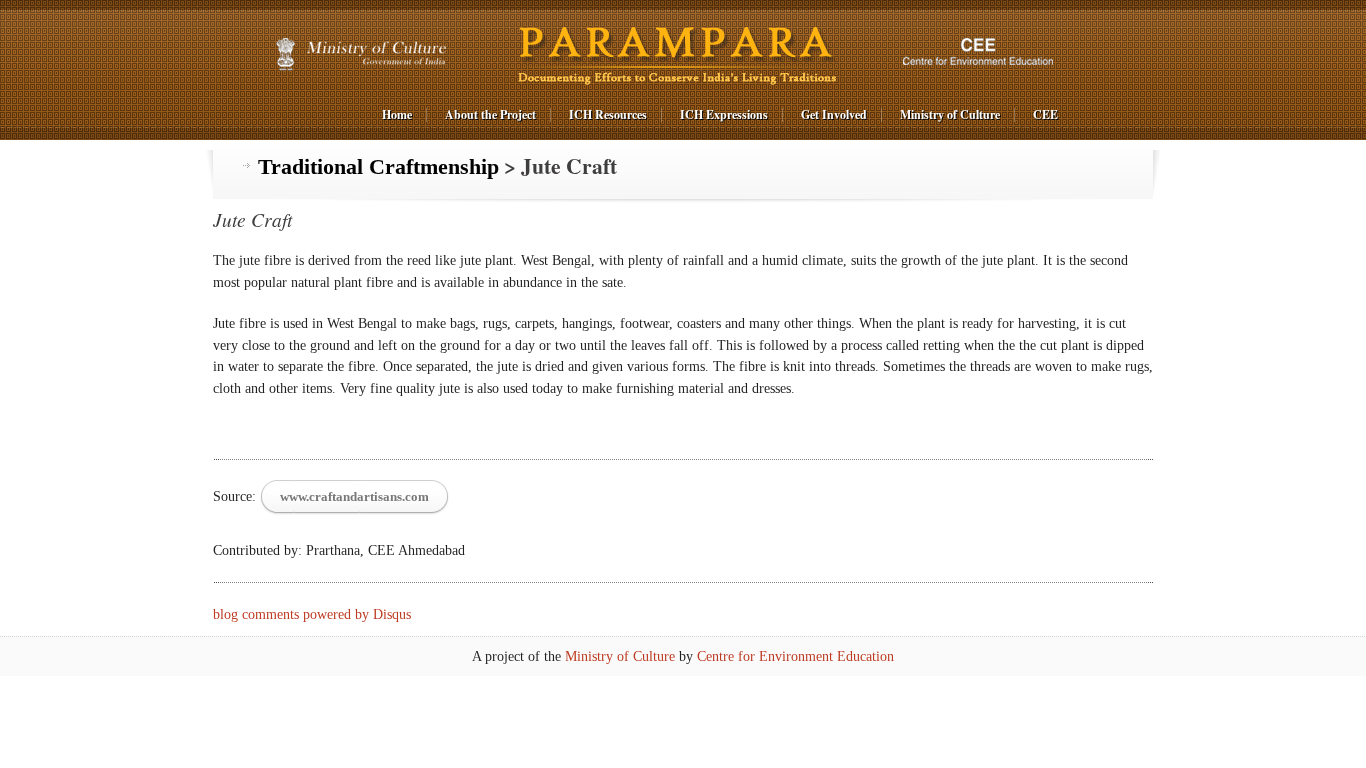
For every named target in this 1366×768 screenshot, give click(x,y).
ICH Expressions (724, 114)
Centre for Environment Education (795, 656)
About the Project (490, 114)
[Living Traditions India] (679, 54)
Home (397, 114)
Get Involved (834, 114)
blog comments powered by (312, 614)
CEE (1045, 114)
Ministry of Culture (950, 114)
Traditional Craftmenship (378, 167)
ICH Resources (608, 114)
